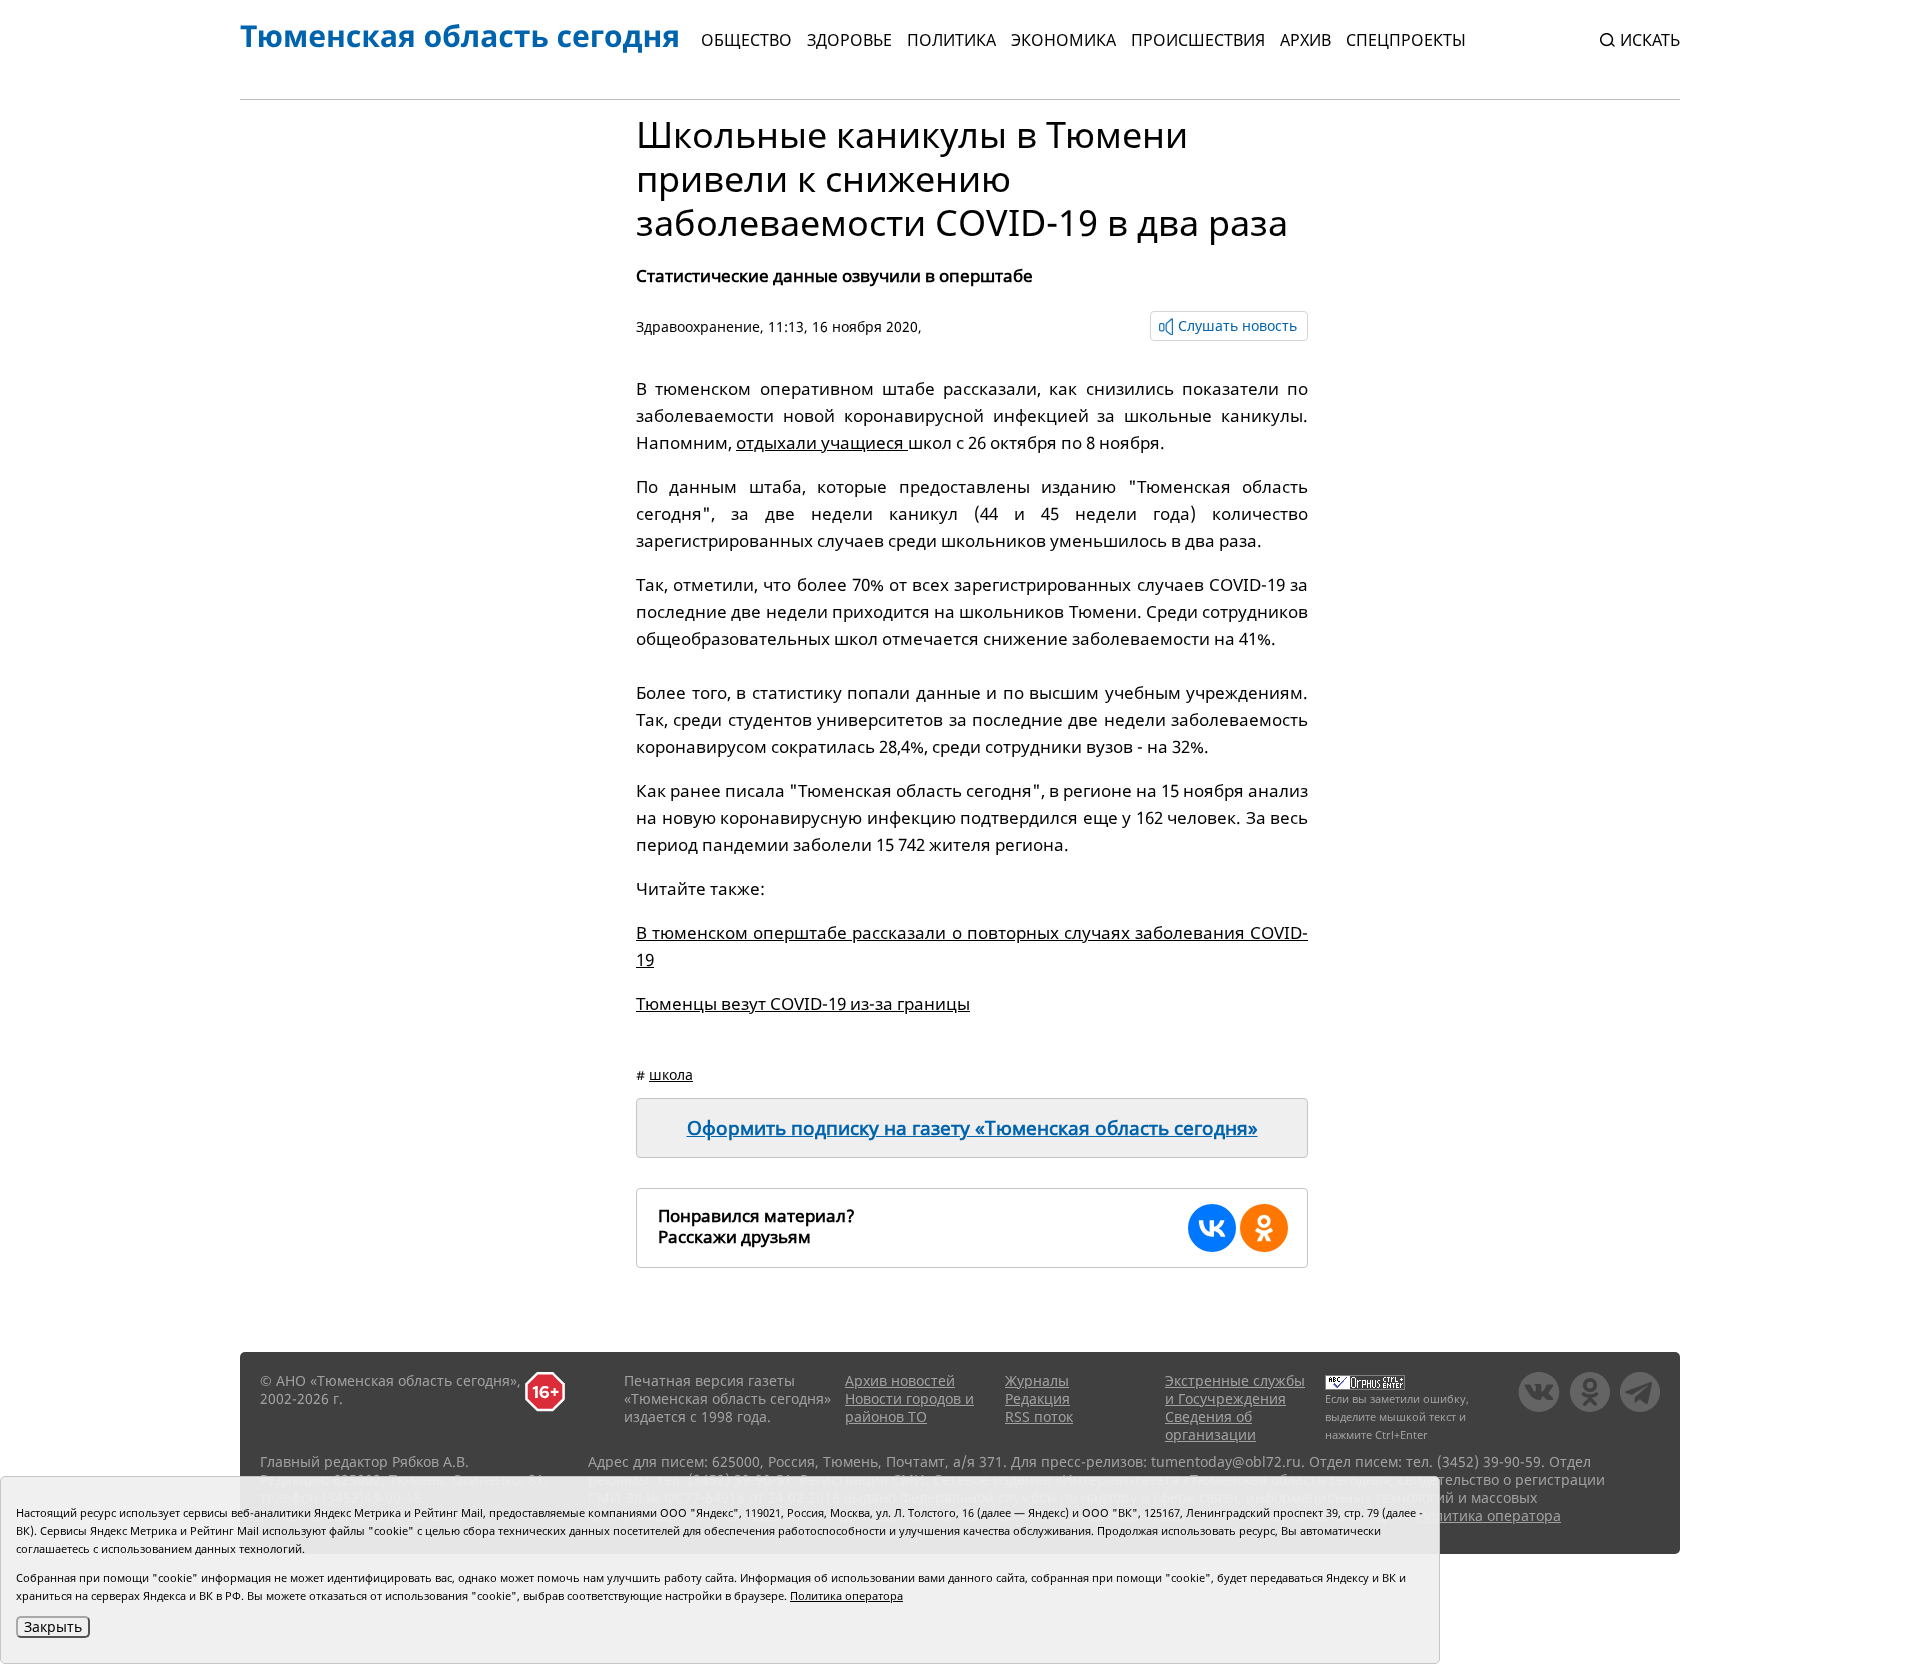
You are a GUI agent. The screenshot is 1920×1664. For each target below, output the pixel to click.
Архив (1305, 40)
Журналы (1037, 1380)
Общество (746, 40)
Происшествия (1198, 40)
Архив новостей (900, 1380)
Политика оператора (1489, 1515)
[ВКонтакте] (1212, 1228)
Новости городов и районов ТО (909, 1407)
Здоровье (849, 40)
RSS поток (1039, 1416)
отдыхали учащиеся (822, 442)
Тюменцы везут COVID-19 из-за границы (803, 1003)
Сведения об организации (1210, 1425)
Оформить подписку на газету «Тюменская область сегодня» (972, 1128)
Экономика (1063, 40)
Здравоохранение (698, 326)
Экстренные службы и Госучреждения (1235, 1389)
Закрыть (53, 1626)
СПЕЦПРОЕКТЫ (1406, 40)
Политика (951, 40)
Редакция (1037, 1398)
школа (671, 1074)
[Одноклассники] (1264, 1228)
